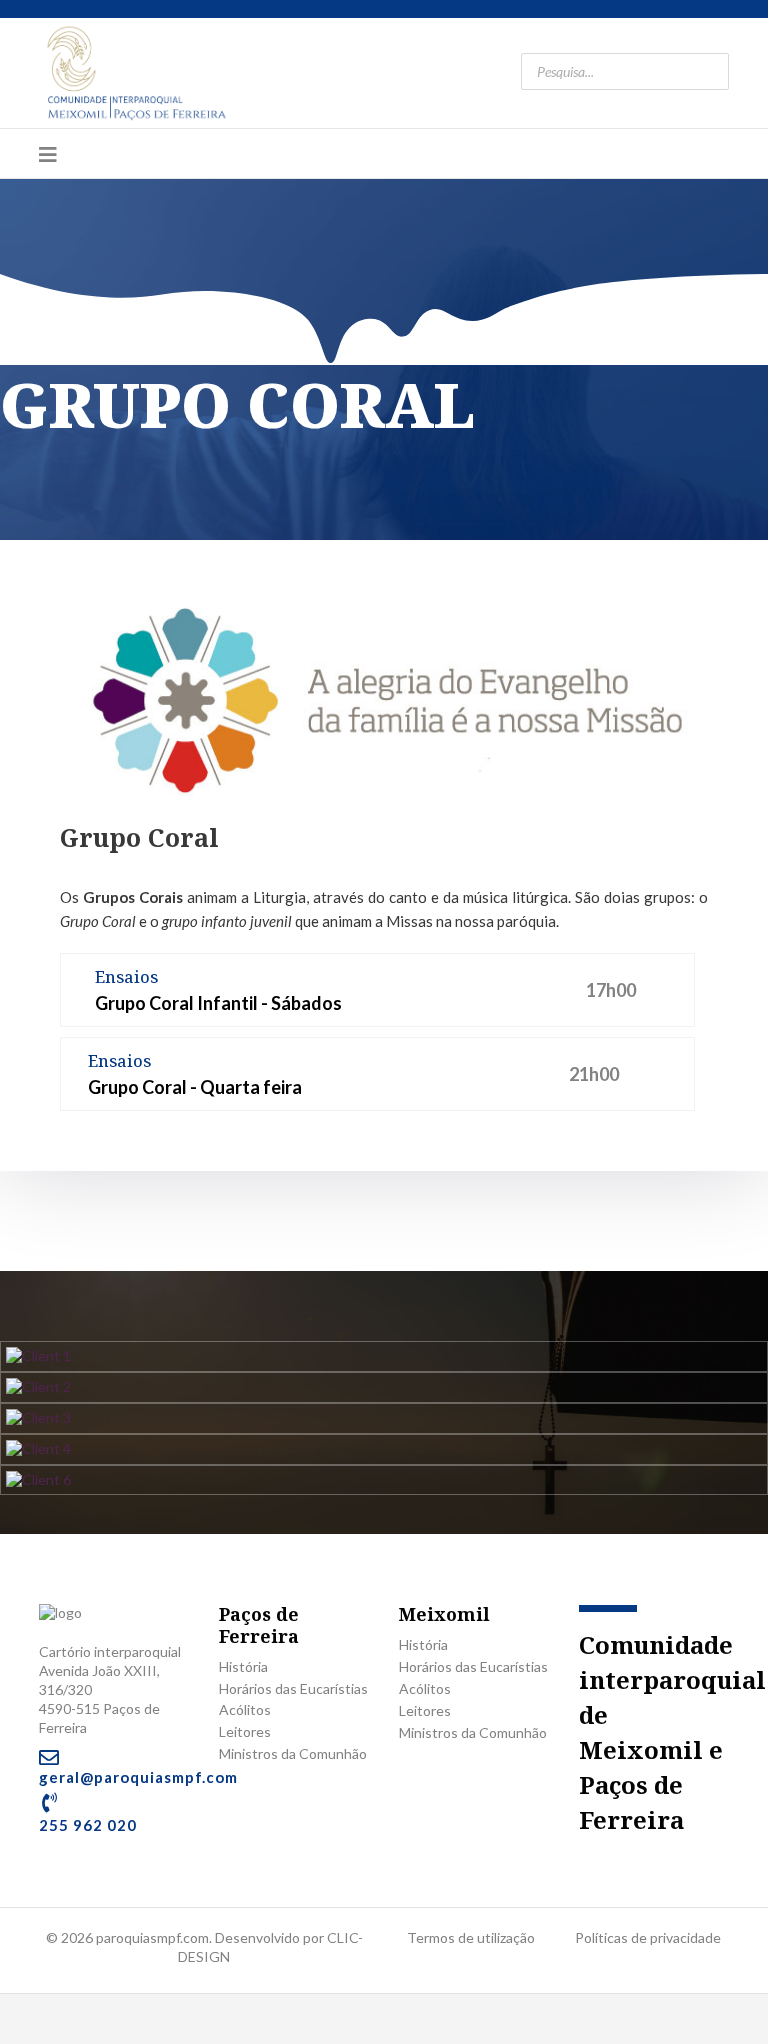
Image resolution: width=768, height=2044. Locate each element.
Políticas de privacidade (648, 1937)
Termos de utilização (471, 1937)
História (243, 1666)
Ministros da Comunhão (293, 1753)
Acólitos (245, 1709)
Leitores (245, 1731)
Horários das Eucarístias (293, 1688)
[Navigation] (48, 154)
